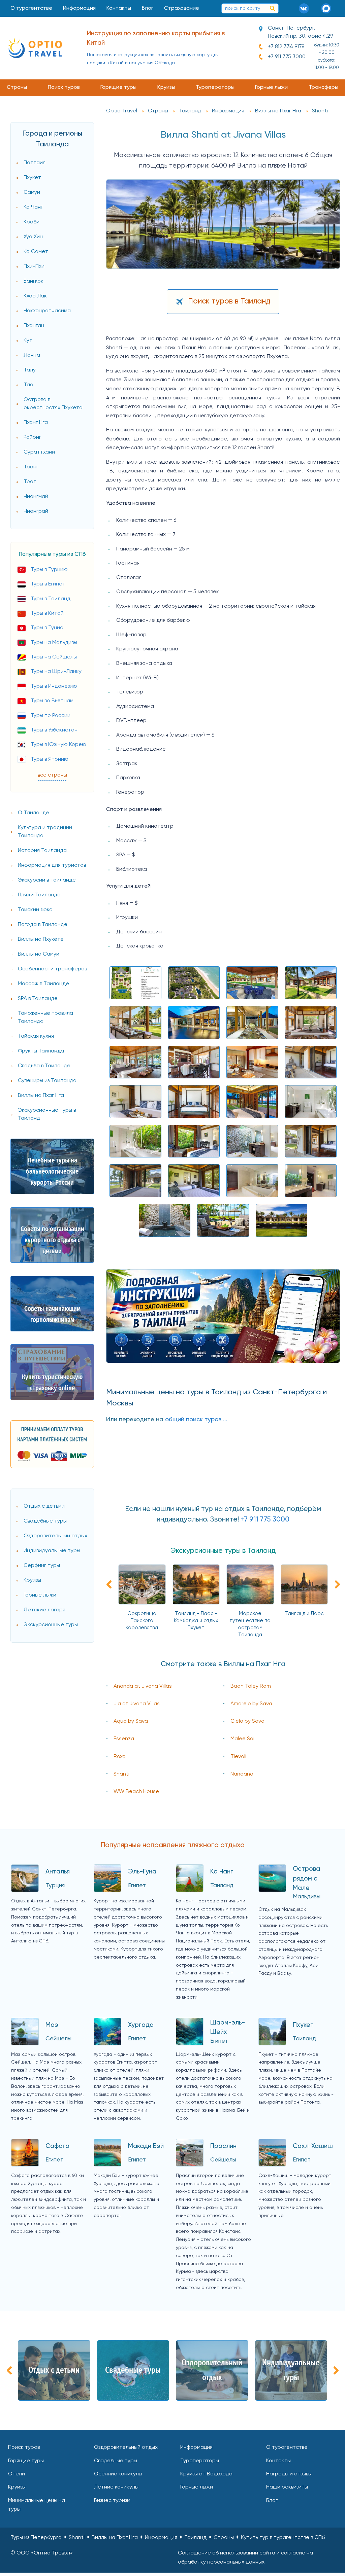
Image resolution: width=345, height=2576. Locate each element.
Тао (28, 385)
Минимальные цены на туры (37, 2505)
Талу (30, 370)
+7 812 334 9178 (286, 47)
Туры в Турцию (49, 570)
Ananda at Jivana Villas (143, 1686)
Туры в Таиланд (51, 599)
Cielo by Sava (247, 1721)
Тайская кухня (36, 1036)
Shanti (121, 1774)
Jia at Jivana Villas (137, 1704)
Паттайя (35, 163)
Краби (32, 222)
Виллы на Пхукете (41, 939)
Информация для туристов (52, 865)
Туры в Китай (47, 613)
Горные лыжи (271, 87)
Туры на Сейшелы (54, 657)
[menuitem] (31, 8)
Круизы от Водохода (206, 2474)
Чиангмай (36, 497)
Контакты (119, 8)
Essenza (124, 1739)
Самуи (32, 192)
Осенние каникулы (118, 2474)
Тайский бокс (35, 910)
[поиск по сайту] (273, 8)
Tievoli (238, 1757)
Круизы (166, 87)
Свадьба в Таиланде (44, 1066)
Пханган (34, 326)
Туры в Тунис (47, 628)
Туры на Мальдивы (54, 643)
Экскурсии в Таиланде (47, 880)
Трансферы (323, 87)
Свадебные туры (45, 1521)
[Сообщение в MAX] (328, 8)
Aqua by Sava (131, 1721)
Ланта (32, 355)
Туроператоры (215, 87)
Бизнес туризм (112, 2501)
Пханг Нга (36, 423)
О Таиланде (34, 813)
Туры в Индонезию (54, 686)
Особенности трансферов (52, 969)
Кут (28, 341)
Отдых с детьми (44, 1506)
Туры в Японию (50, 759)
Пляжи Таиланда (39, 895)
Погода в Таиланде (43, 925)
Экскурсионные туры (51, 1625)
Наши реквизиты (287, 2487)
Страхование (182, 8)
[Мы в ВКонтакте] (306, 8)
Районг (32, 437)
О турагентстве (31, 8)
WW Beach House (136, 1792)
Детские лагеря (44, 1610)
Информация (79, 8)
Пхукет (32, 178)
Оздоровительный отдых (55, 1536)
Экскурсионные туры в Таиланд (47, 1114)
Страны (17, 87)
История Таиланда (42, 851)
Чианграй (36, 511)
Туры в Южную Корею (58, 745)
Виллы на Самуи (39, 954)
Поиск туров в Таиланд (229, 301)
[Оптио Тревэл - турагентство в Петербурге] (34, 48)
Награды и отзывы (289, 2474)
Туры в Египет (48, 584)
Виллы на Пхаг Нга (41, 1096)
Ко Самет (36, 252)
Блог (148, 8)
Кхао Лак (35, 296)
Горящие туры (118, 87)
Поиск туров (64, 87)
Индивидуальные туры (52, 1551)
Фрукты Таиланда (41, 1051)
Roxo (120, 1757)
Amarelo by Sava (251, 1704)
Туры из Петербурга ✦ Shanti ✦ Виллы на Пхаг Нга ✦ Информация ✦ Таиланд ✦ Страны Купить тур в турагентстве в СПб (168, 2538)
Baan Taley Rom (251, 1686)
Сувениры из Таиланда (47, 1081)
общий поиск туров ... (196, 1420)
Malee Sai (242, 1739)
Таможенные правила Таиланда (45, 1017)
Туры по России (51, 716)
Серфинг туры (42, 1566)
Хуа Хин (33, 237)
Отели (17, 2474)
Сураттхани (39, 452)
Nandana (242, 1774)
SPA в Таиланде (38, 999)
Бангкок (34, 281)
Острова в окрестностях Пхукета (53, 404)
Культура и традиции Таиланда (45, 832)
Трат (30, 482)
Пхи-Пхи (34, 266)
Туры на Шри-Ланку (56, 672)
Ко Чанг (33, 207)
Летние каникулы (116, 2487)
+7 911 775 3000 (287, 57)
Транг (31, 467)
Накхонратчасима (47, 311)
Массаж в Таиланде (43, 984)
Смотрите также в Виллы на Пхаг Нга (223, 1664)
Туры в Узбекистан (54, 730)
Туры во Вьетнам (52, 701)
